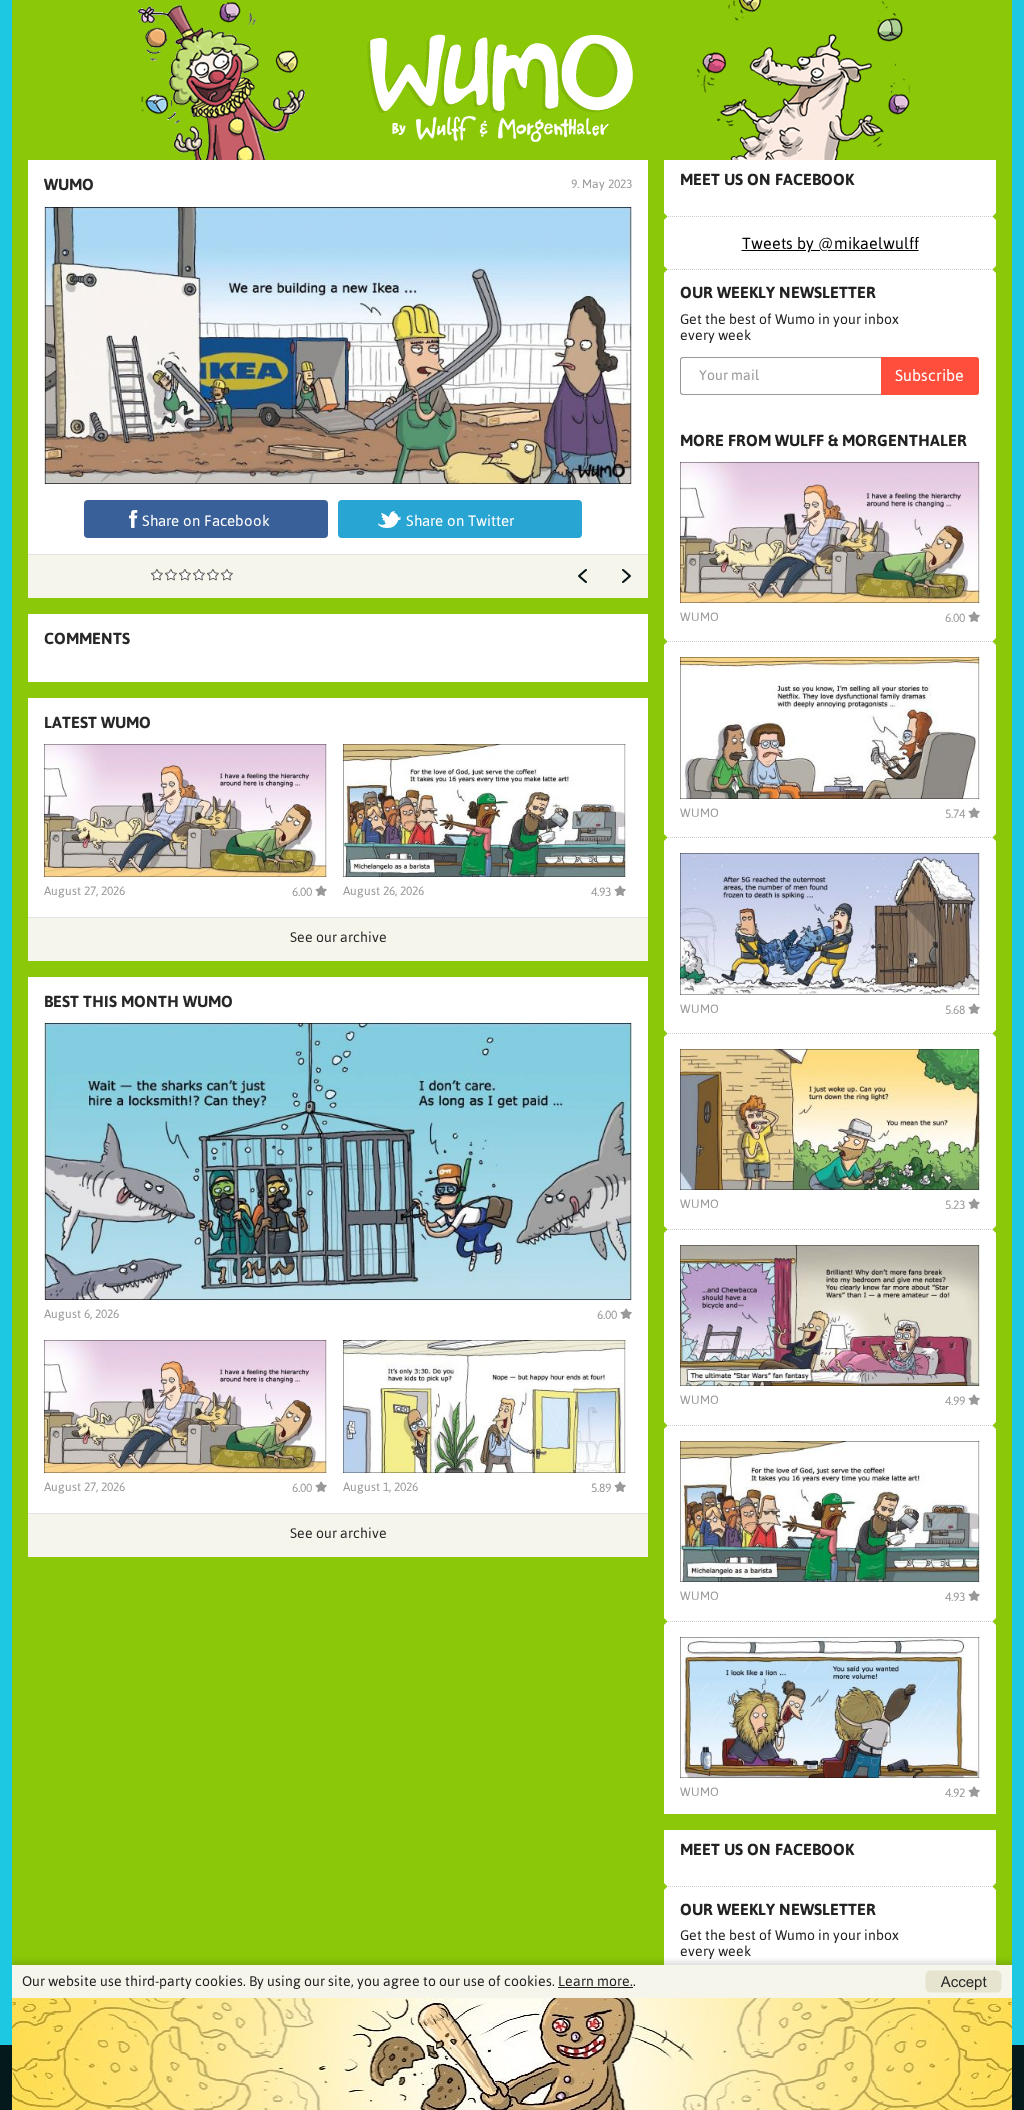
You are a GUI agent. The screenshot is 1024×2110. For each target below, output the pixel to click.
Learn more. (595, 1981)
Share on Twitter (460, 520)
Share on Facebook (206, 520)
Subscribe (929, 375)
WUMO (69, 184)
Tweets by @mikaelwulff (830, 243)
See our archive (338, 937)
